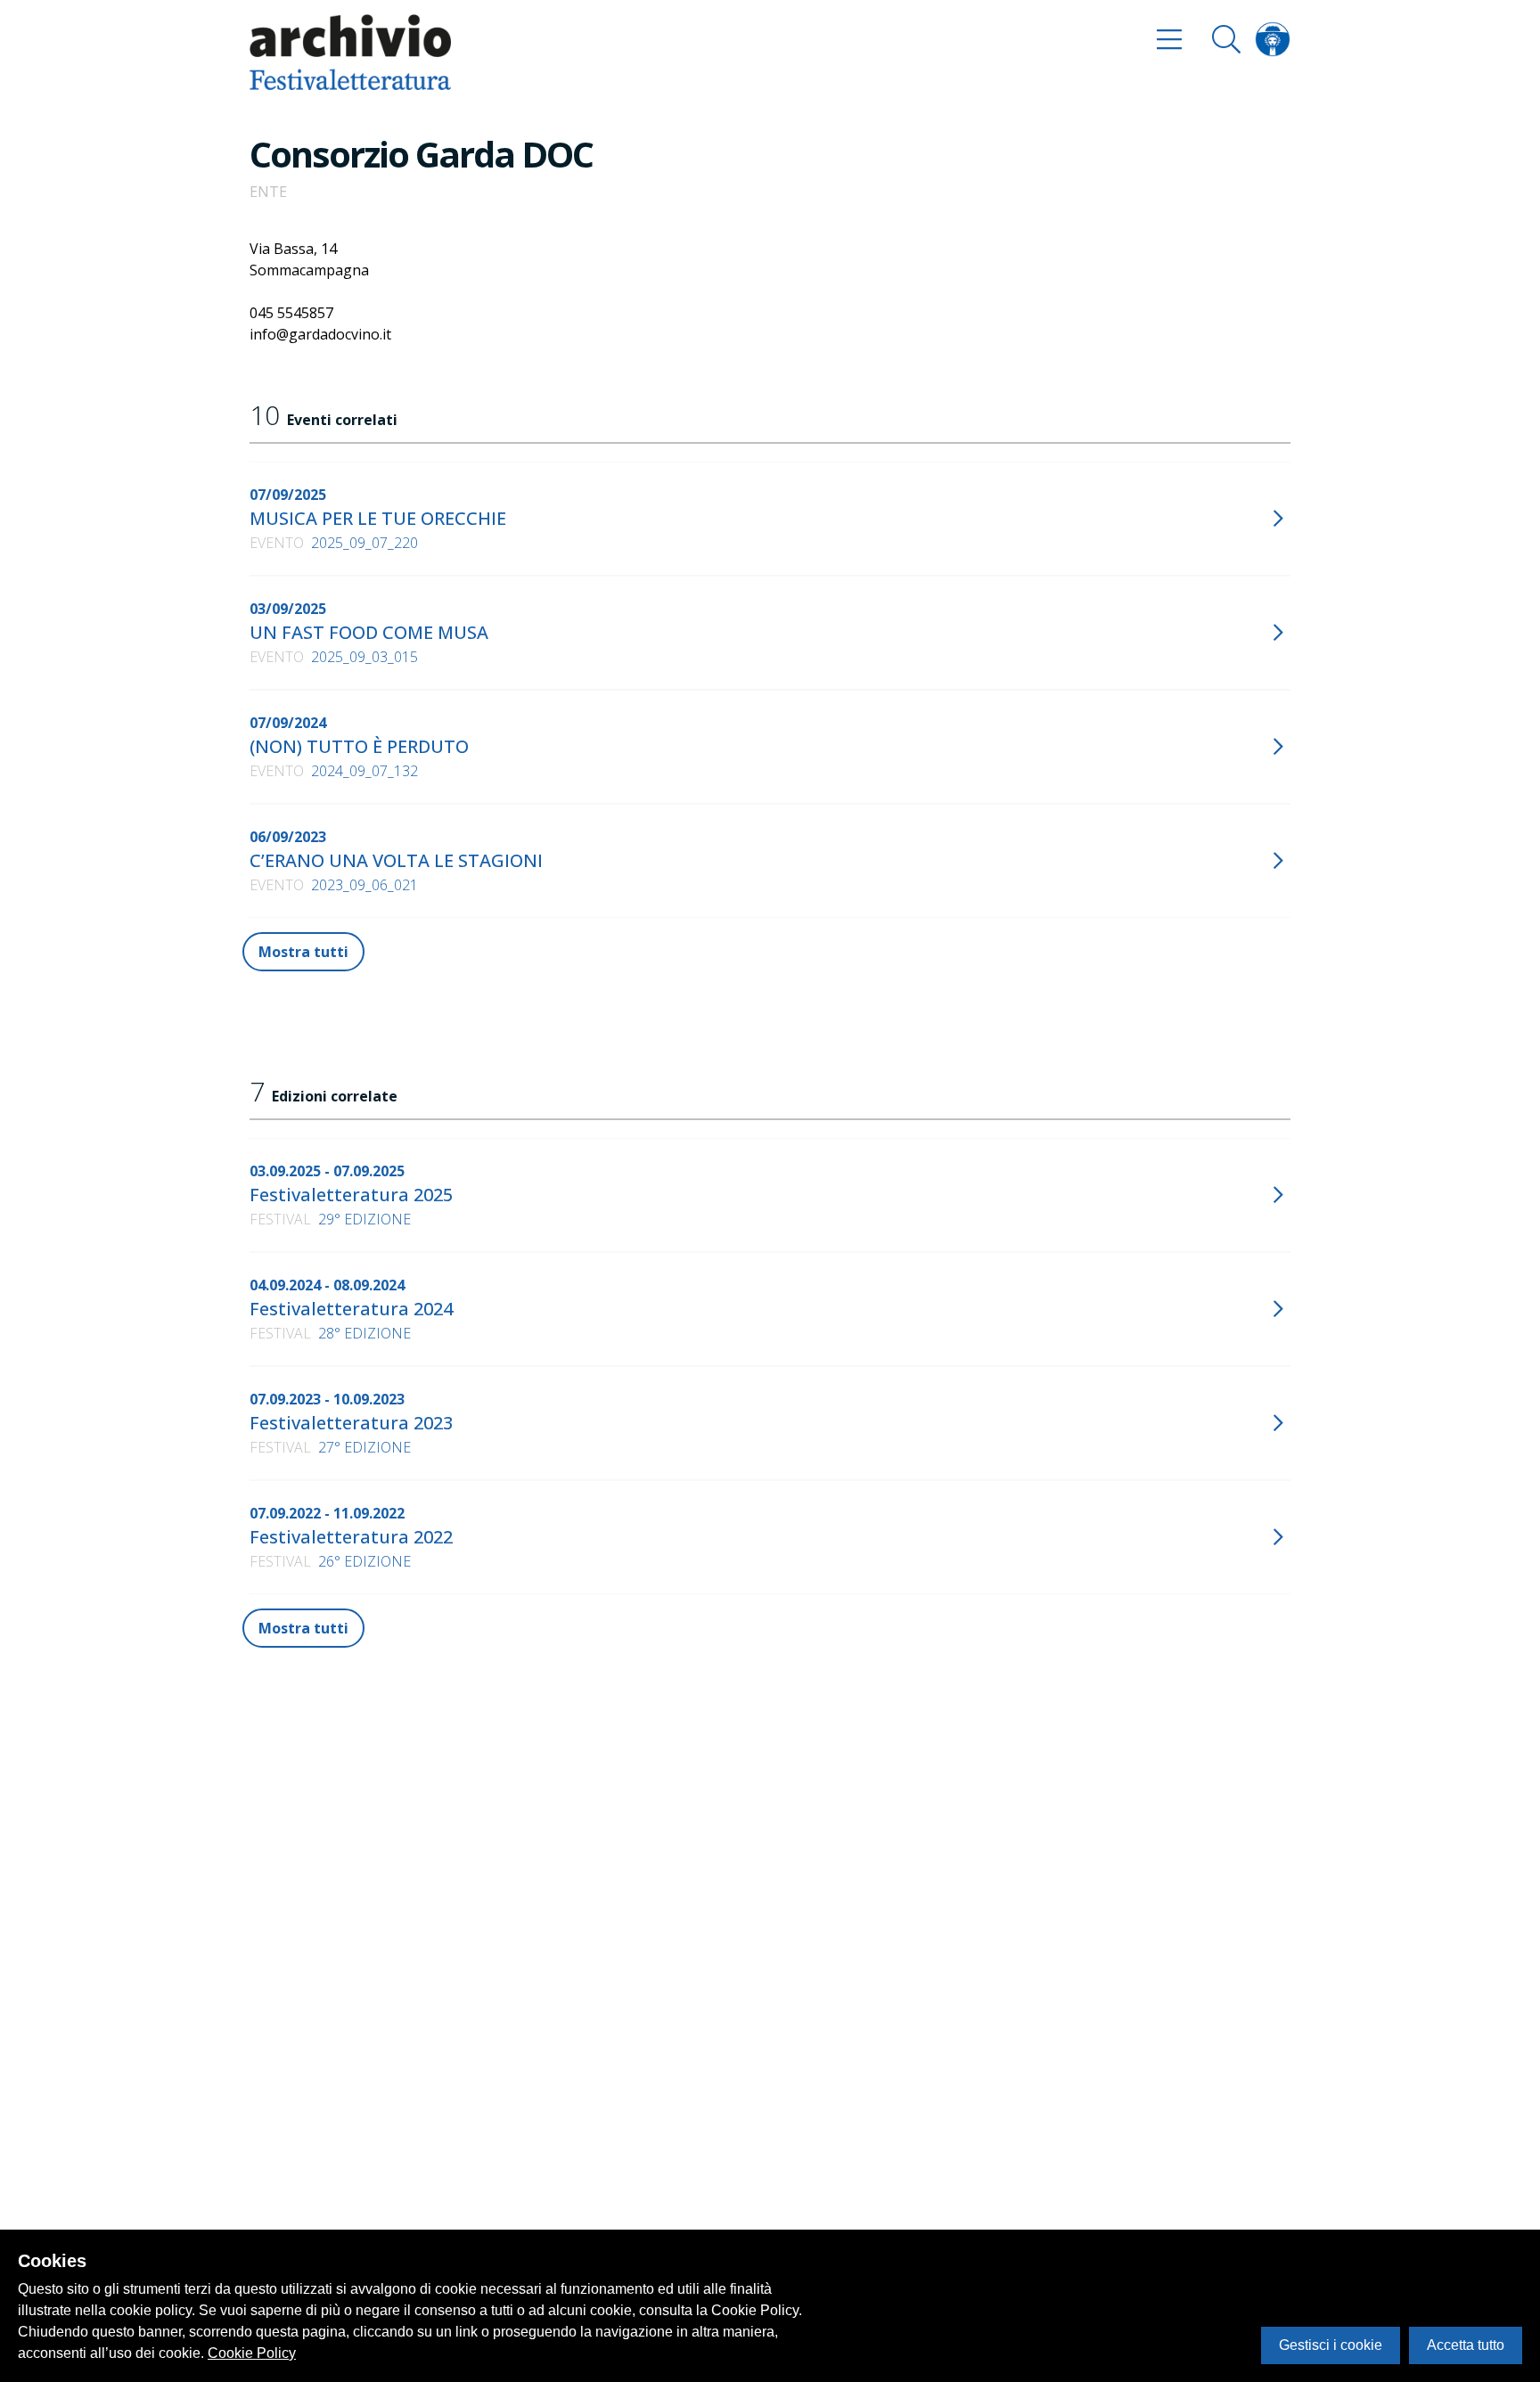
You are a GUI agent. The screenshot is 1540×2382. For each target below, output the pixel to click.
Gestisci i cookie (1331, 2345)
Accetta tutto (1466, 2345)
